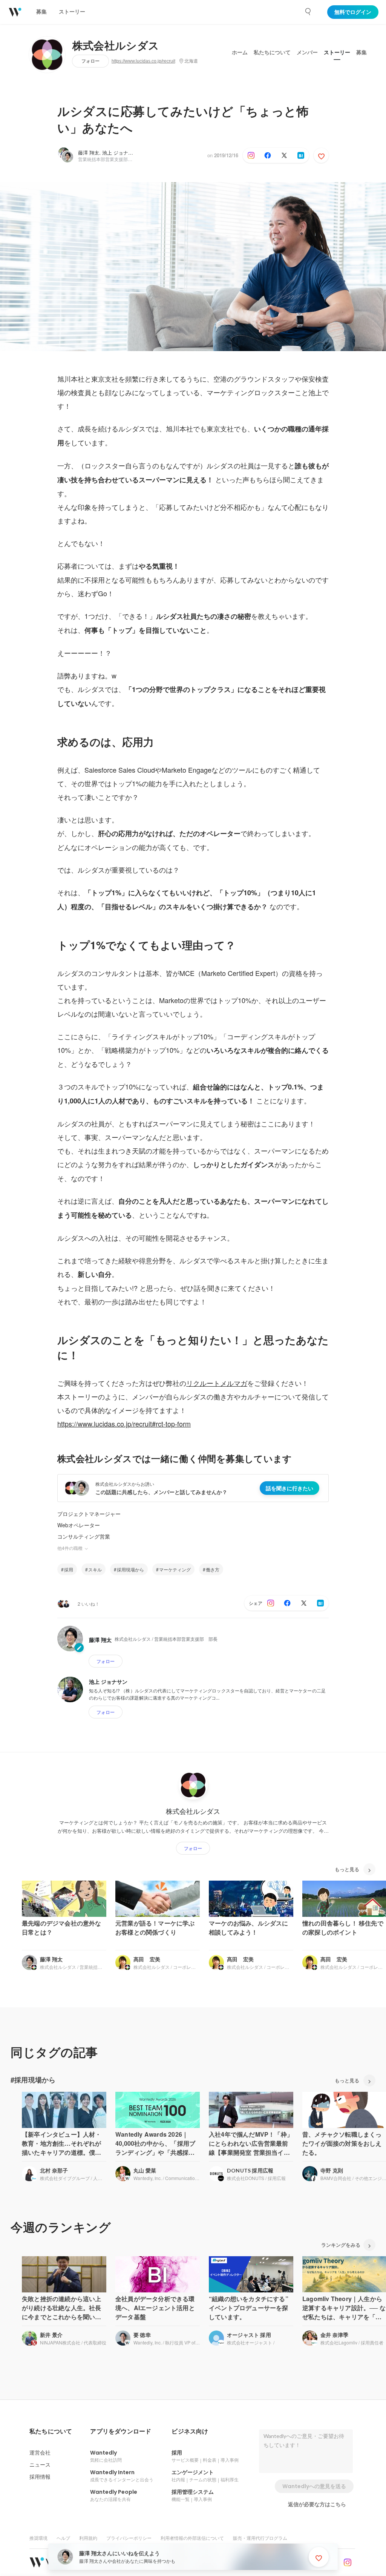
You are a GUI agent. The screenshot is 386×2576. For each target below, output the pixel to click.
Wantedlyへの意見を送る (314, 2486)
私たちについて (272, 52)
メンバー (307, 52)
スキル (95, 1569)
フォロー (90, 61)
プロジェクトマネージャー (89, 1514)
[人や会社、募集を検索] (308, 12)
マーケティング (175, 1569)
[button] (51, 2432)
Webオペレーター (79, 1525)
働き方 (213, 1569)
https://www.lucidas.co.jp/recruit (143, 61)
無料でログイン (353, 12)
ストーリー (337, 52)
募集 (361, 52)
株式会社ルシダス (116, 46)
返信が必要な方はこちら (317, 2504)
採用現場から (130, 1569)
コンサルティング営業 (84, 1536)
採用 (69, 1569)
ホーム (240, 52)
